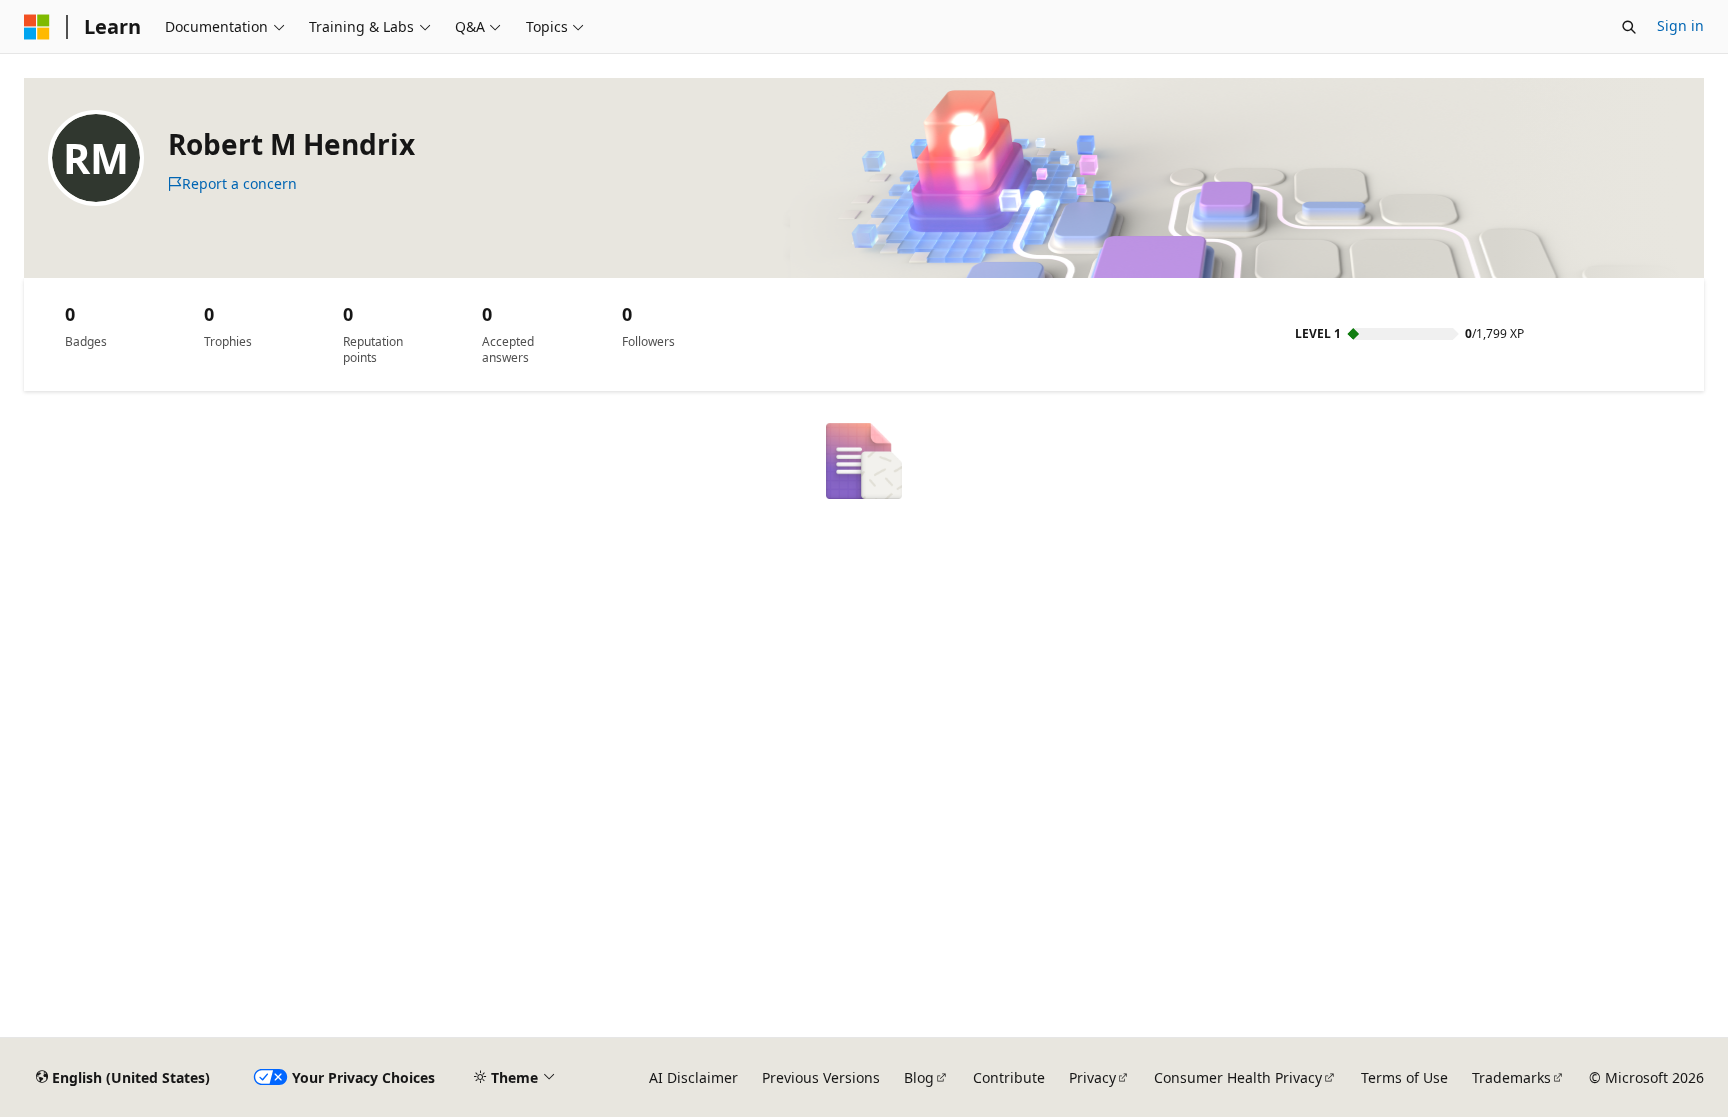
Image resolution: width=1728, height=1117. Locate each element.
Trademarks (1511, 1077)
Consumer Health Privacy (1238, 1077)
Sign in (1680, 25)
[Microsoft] (37, 27)
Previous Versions (821, 1077)
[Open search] (1629, 27)
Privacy (1092, 1077)
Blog (919, 1077)
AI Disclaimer (693, 1077)
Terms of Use (1404, 1077)
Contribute (1009, 1077)
